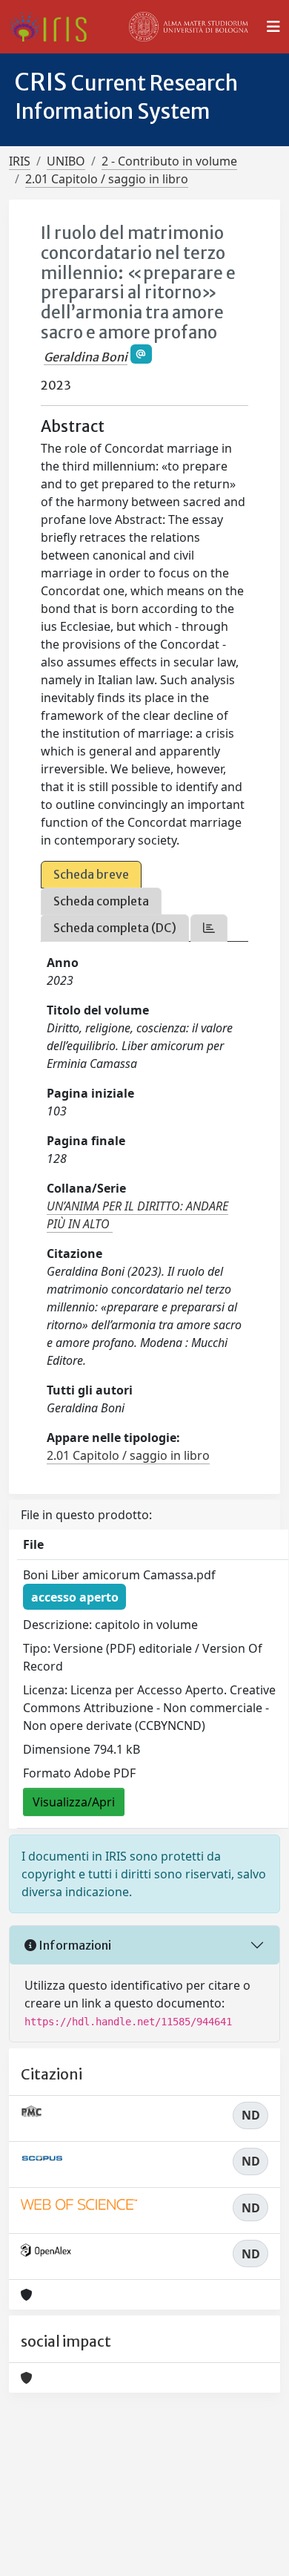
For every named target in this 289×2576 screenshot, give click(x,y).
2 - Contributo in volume (169, 161)
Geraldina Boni (86, 357)
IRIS (20, 161)
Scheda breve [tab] (91, 874)
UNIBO (66, 161)
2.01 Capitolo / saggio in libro (107, 179)
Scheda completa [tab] (101, 901)
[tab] (209, 928)
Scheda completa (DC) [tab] (115, 928)
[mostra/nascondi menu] (273, 27)
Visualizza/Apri (74, 1802)
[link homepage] (54, 27)
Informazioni (74, 1945)
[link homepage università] (189, 27)
